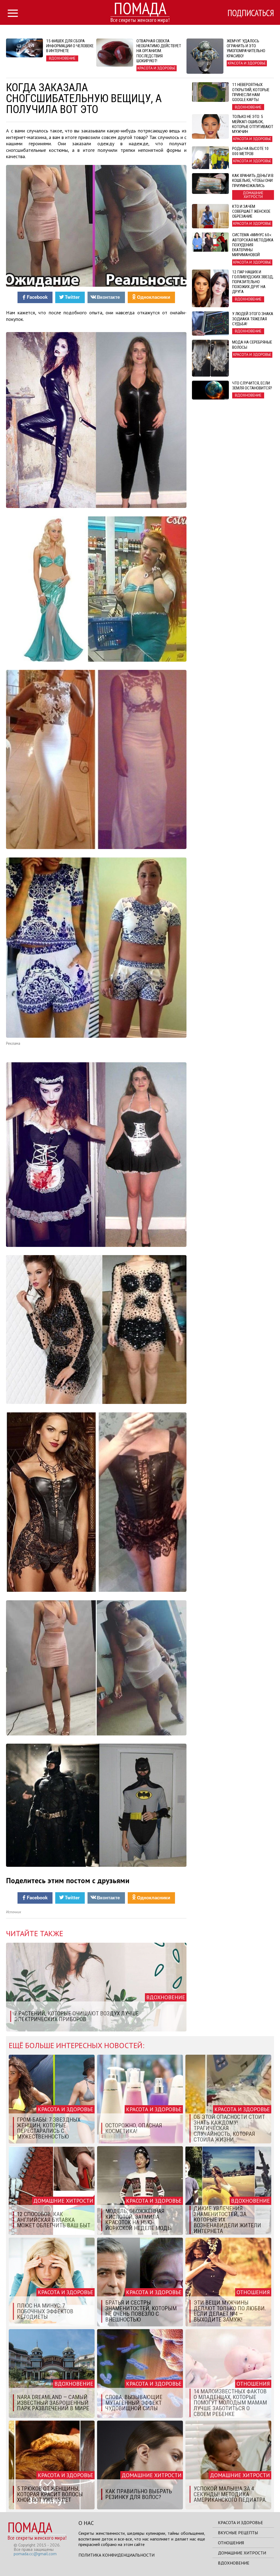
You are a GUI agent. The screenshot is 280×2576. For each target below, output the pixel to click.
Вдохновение (234, 2563)
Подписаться (251, 13)
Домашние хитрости (242, 2553)
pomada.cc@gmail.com (35, 2554)
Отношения (231, 2543)
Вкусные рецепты (238, 2533)
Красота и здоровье (240, 2522)
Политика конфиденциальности (116, 2555)
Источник (14, 1912)
